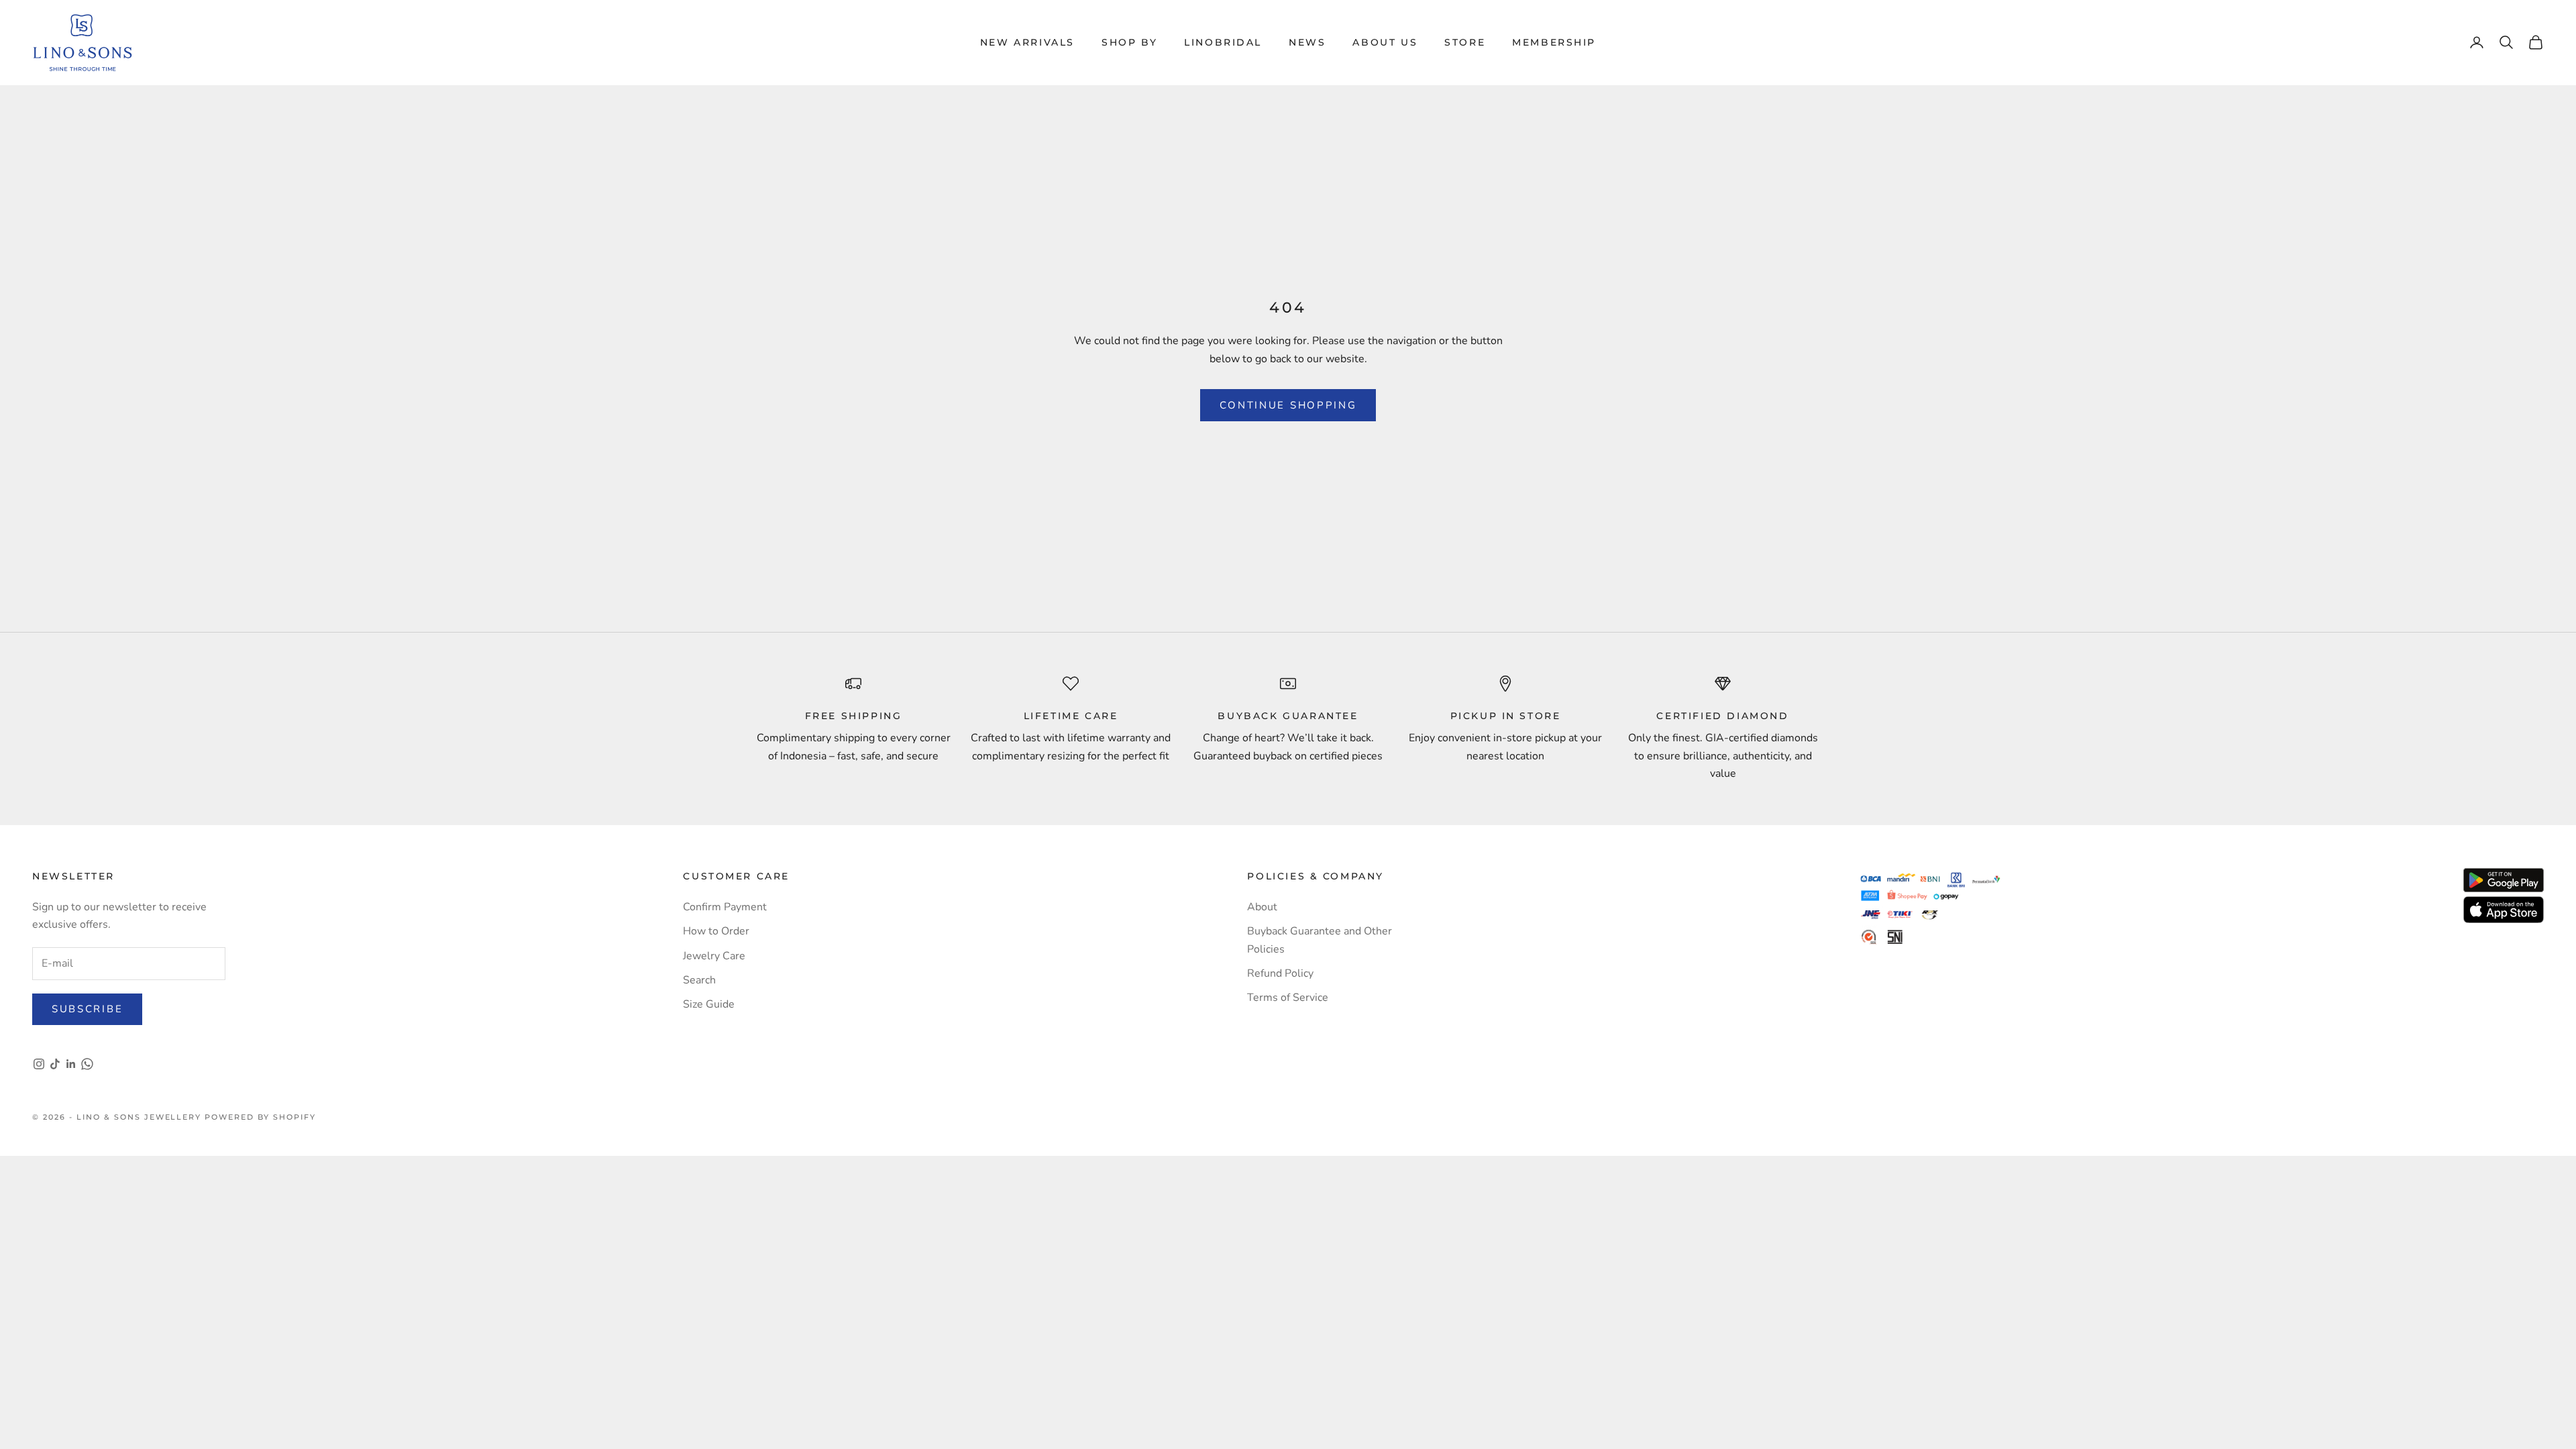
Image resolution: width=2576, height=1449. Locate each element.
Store (1465, 42)
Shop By (1129, 42)
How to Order (716, 931)
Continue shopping (1288, 405)
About (1262, 907)
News (1307, 42)
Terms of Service (1288, 998)
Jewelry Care (714, 956)
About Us (1385, 42)
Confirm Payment (725, 907)
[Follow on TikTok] (55, 1064)
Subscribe (87, 1009)
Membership (1554, 42)
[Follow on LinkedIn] (71, 1064)
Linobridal (1223, 42)
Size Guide (709, 1004)
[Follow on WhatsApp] (87, 1064)
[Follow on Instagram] (39, 1064)
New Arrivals (1027, 42)
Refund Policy (1280, 973)
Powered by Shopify (260, 1117)
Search (699, 980)
